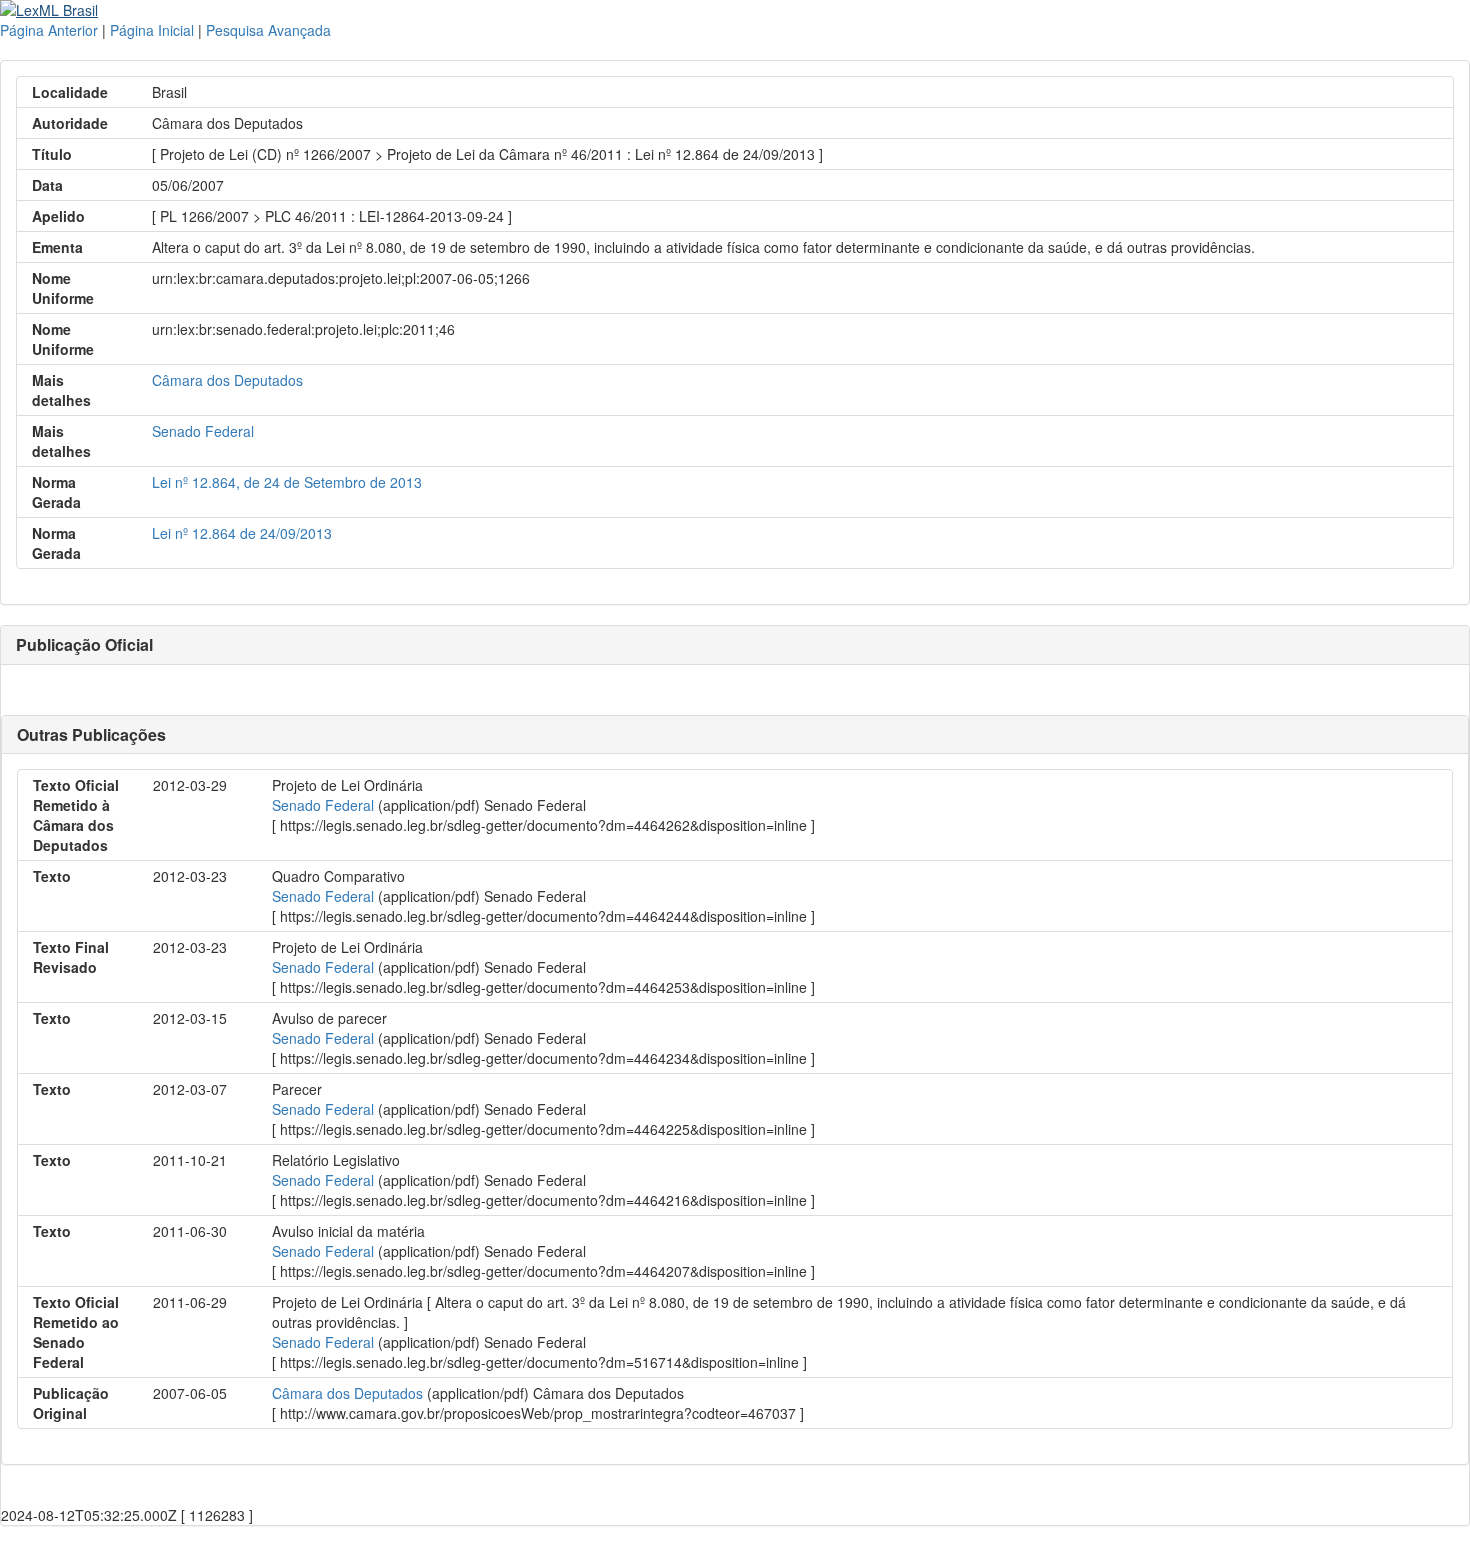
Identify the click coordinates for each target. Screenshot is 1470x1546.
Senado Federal (203, 431)
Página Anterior (49, 30)
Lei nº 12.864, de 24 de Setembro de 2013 (287, 482)
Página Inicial (152, 30)
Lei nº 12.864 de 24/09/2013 (242, 533)
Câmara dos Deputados (227, 380)
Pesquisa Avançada (268, 30)
